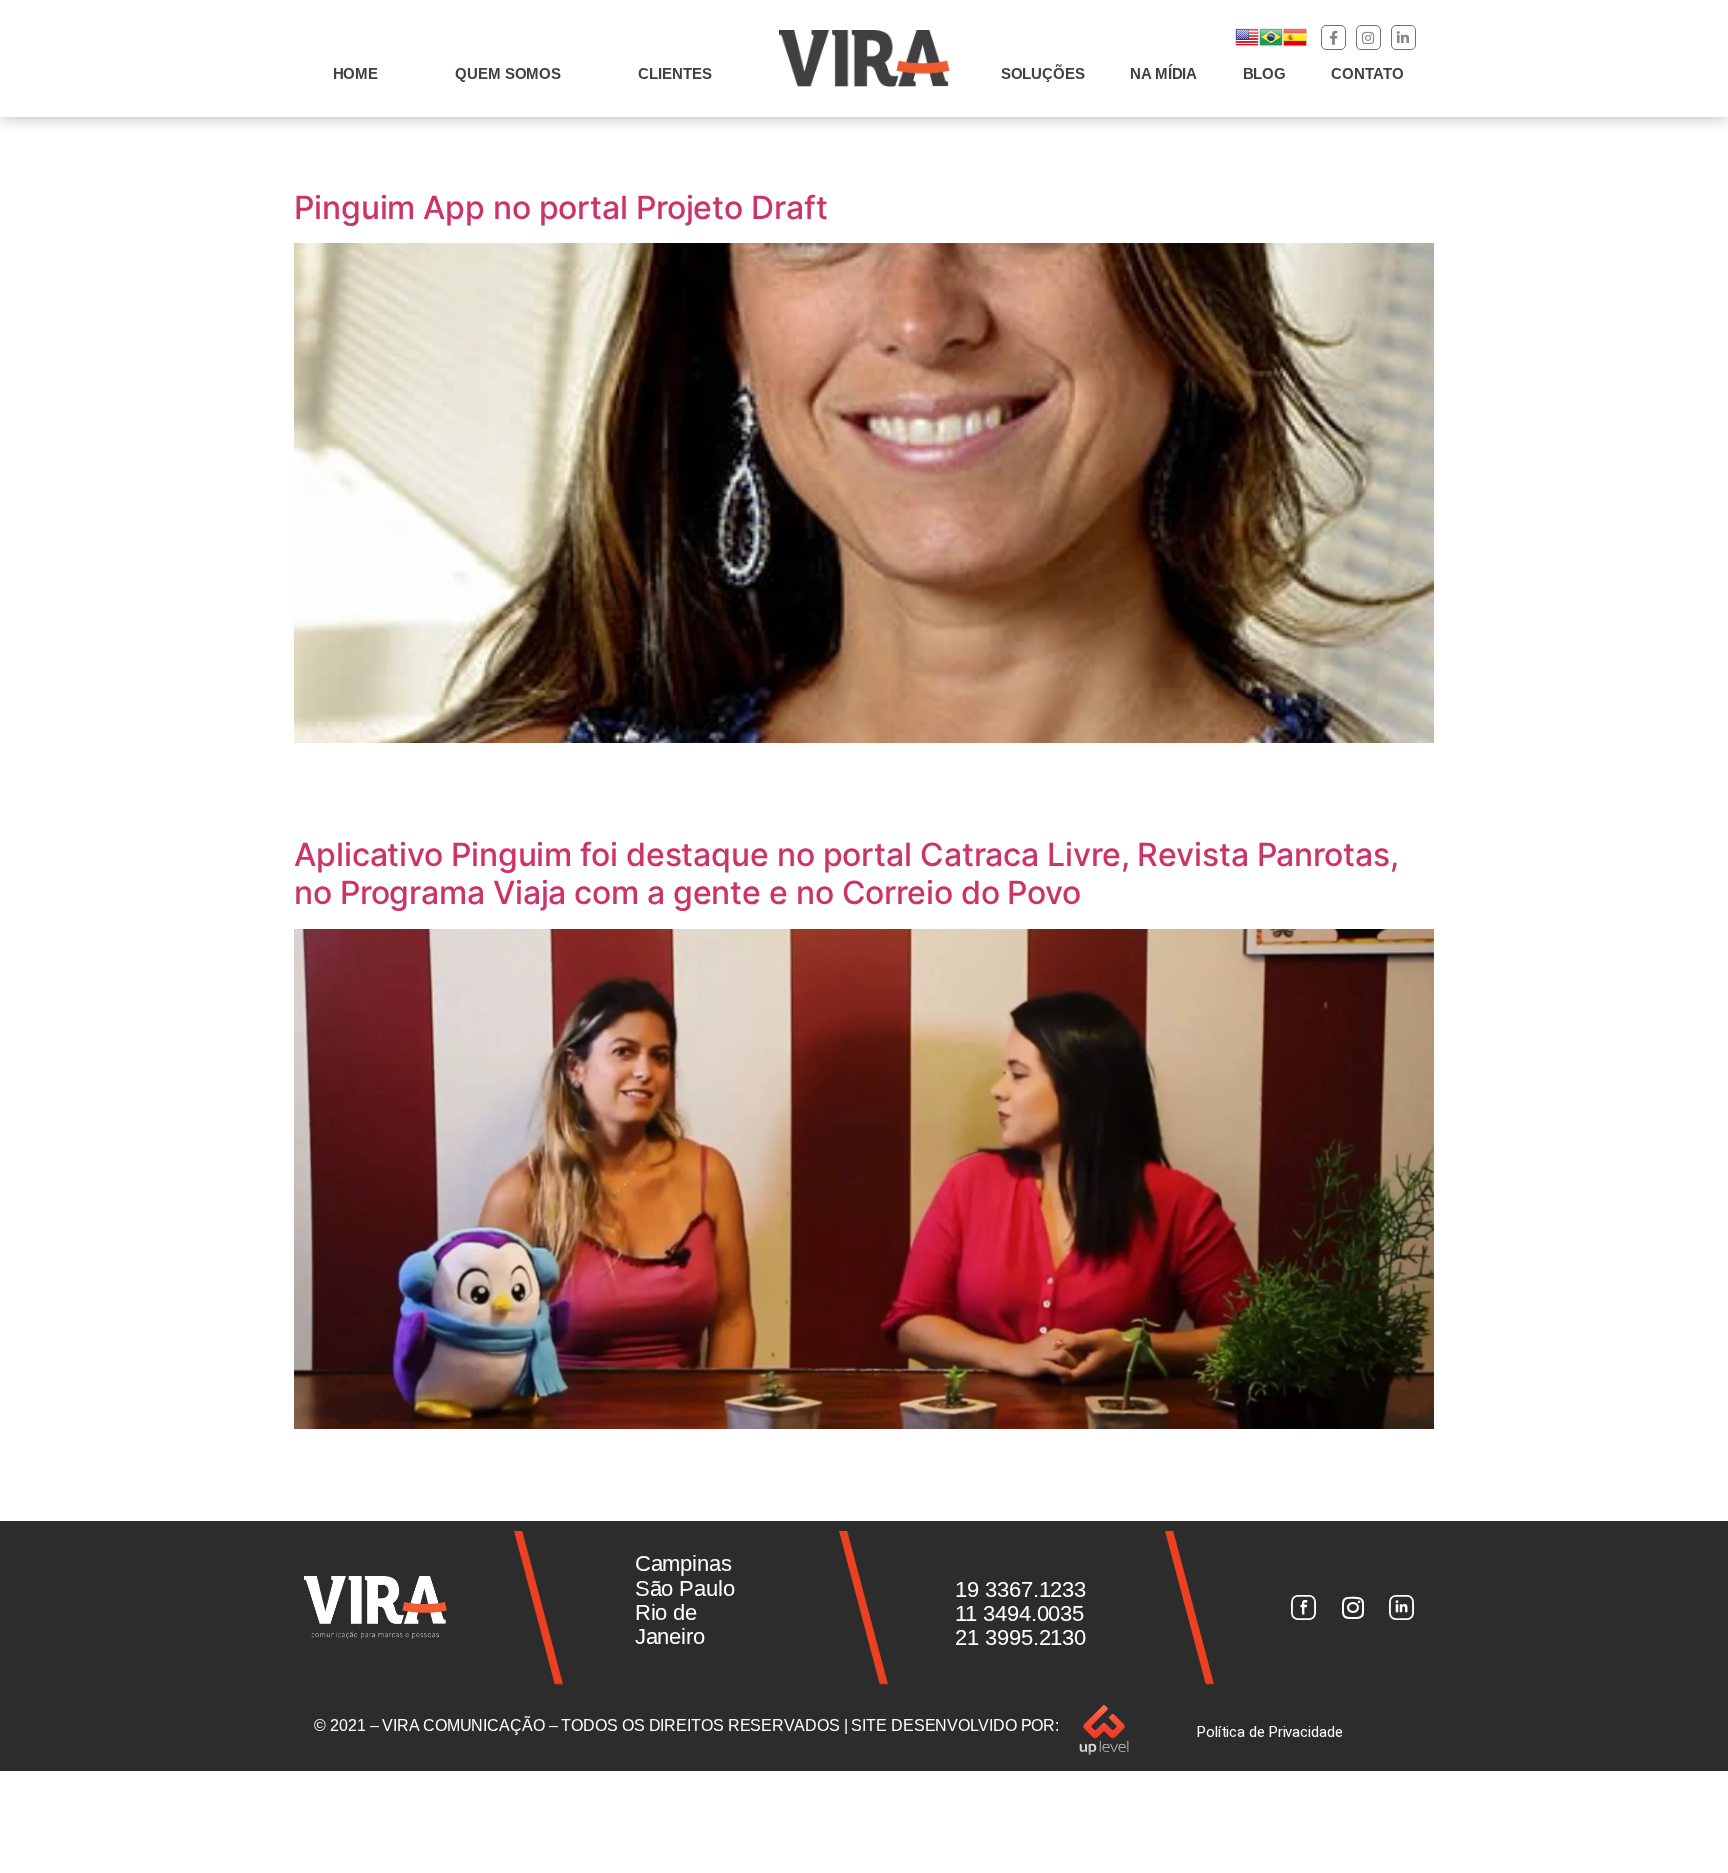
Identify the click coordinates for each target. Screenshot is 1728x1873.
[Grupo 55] (1303, 1608)
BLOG (1265, 73)
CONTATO (1367, 73)
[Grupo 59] (1402, 1608)
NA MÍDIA (1163, 73)
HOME (356, 73)
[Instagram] (1368, 37)
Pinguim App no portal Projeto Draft (561, 207)
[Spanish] (1295, 43)
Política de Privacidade (1270, 1732)
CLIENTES (674, 73)
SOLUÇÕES (1043, 73)
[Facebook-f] (1333, 37)
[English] (1247, 43)
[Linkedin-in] (1403, 37)
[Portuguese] (1271, 43)
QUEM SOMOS (508, 73)
